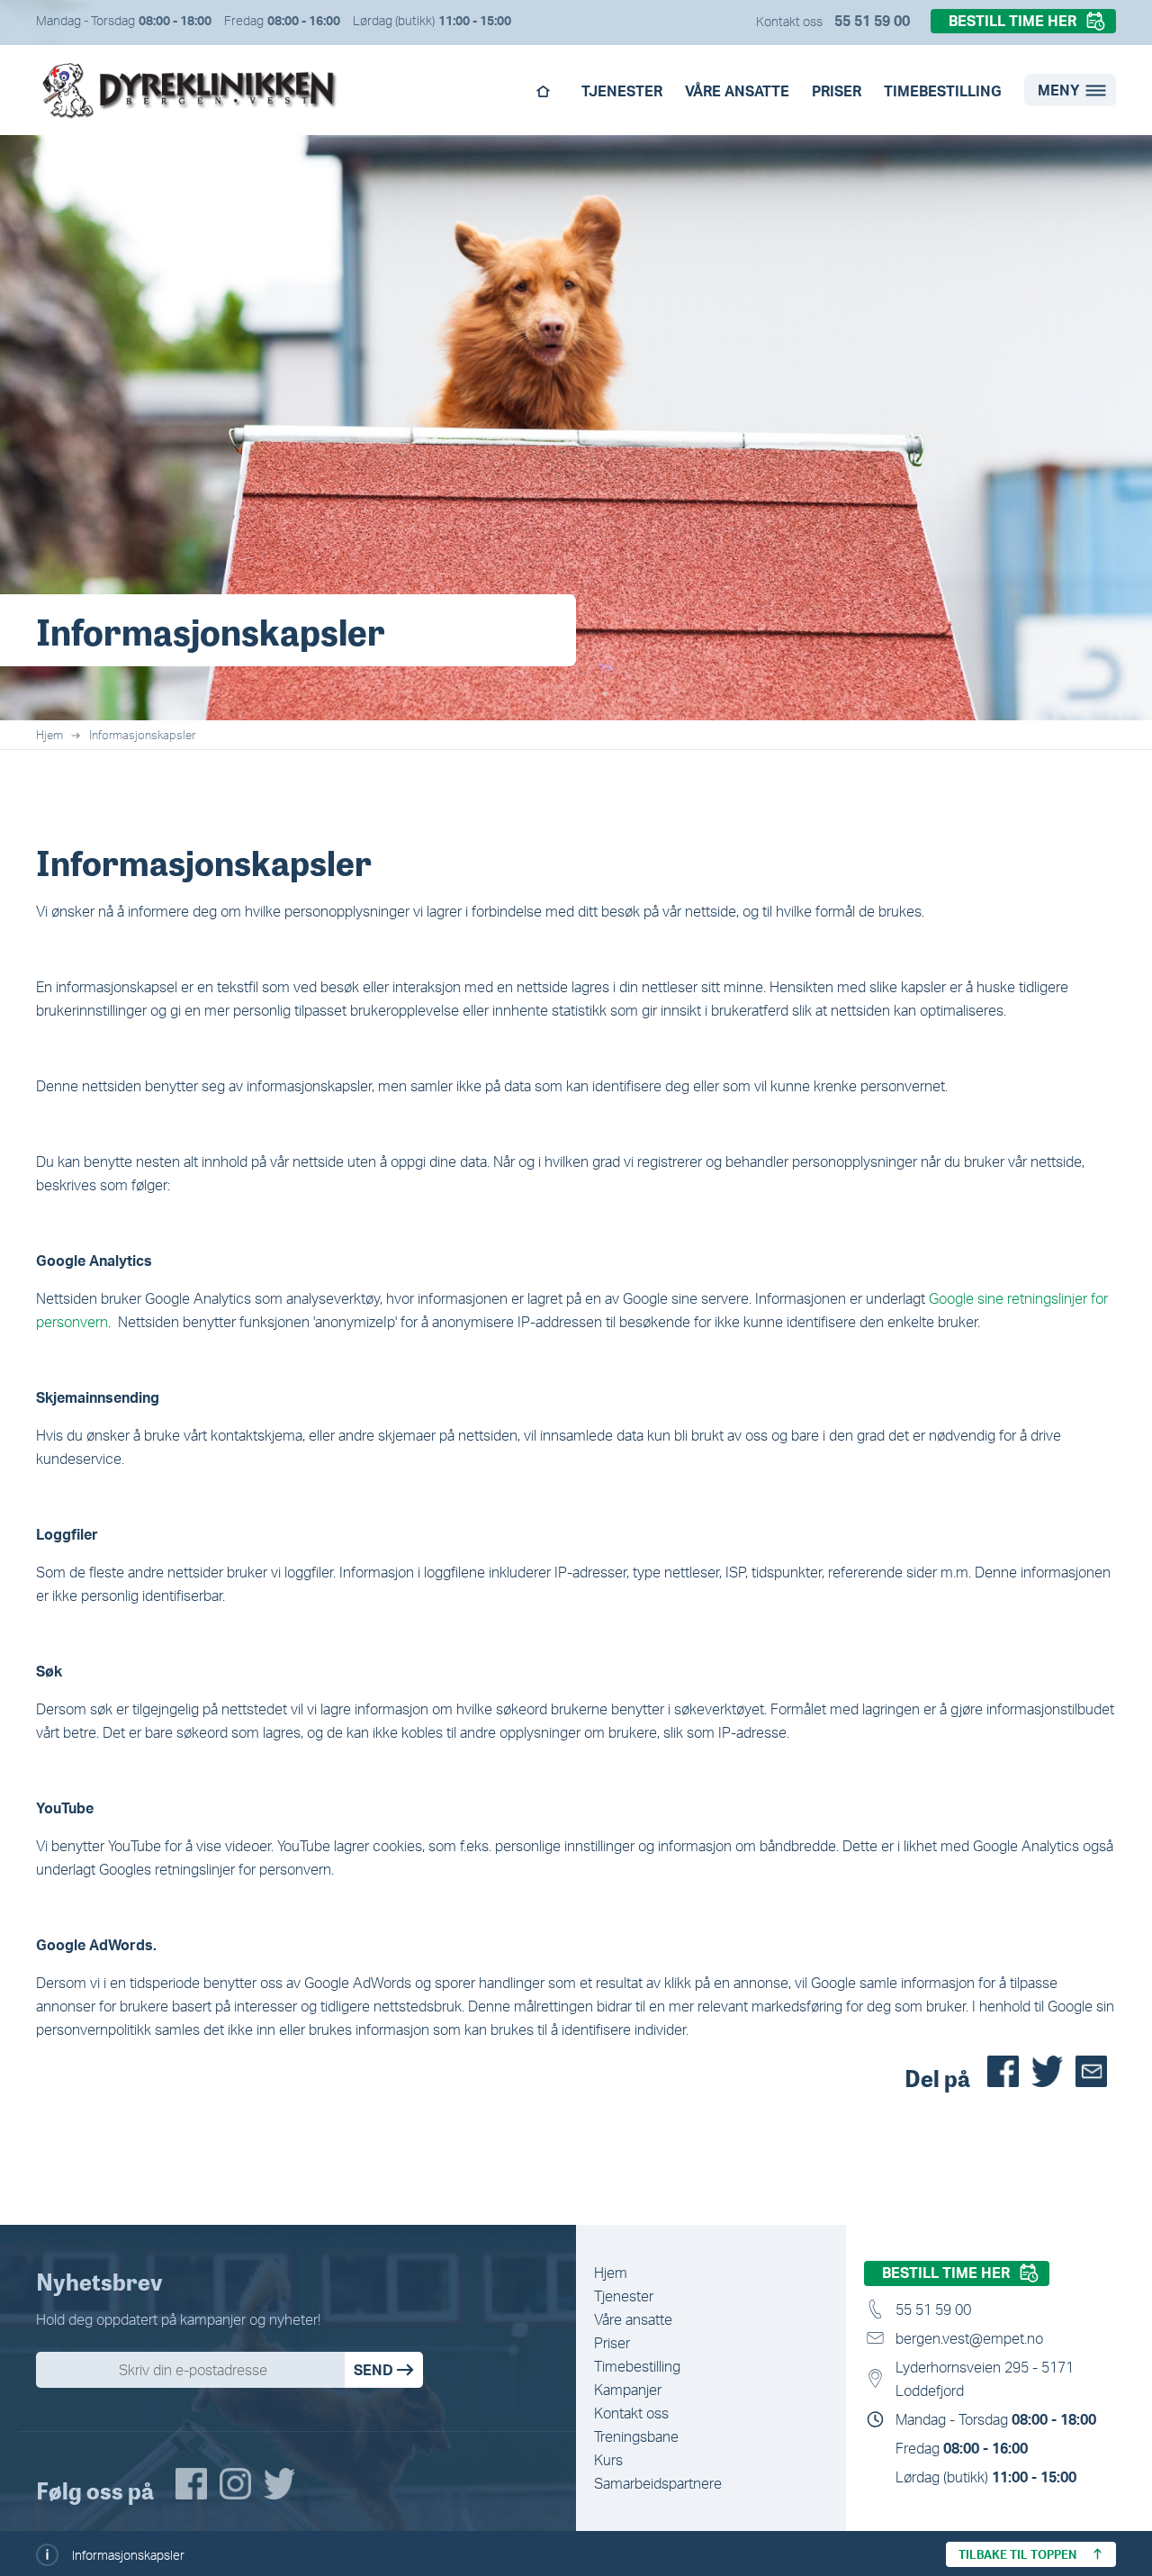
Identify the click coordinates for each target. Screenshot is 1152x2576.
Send (373, 2370)
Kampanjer (628, 2390)
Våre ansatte (737, 91)
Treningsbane (636, 2436)
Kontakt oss (631, 2413)
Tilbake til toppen (1017, 2554)
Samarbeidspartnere (658, 2483)
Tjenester (622, 91)
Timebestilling (943, 91)
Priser (837, 91)
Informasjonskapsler (142, 735)
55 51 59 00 (872, 21)
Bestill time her (1012, 21)
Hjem (543, 96)
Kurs (608, 2460)
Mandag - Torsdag (996, 2419)
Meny (1059, 90)
